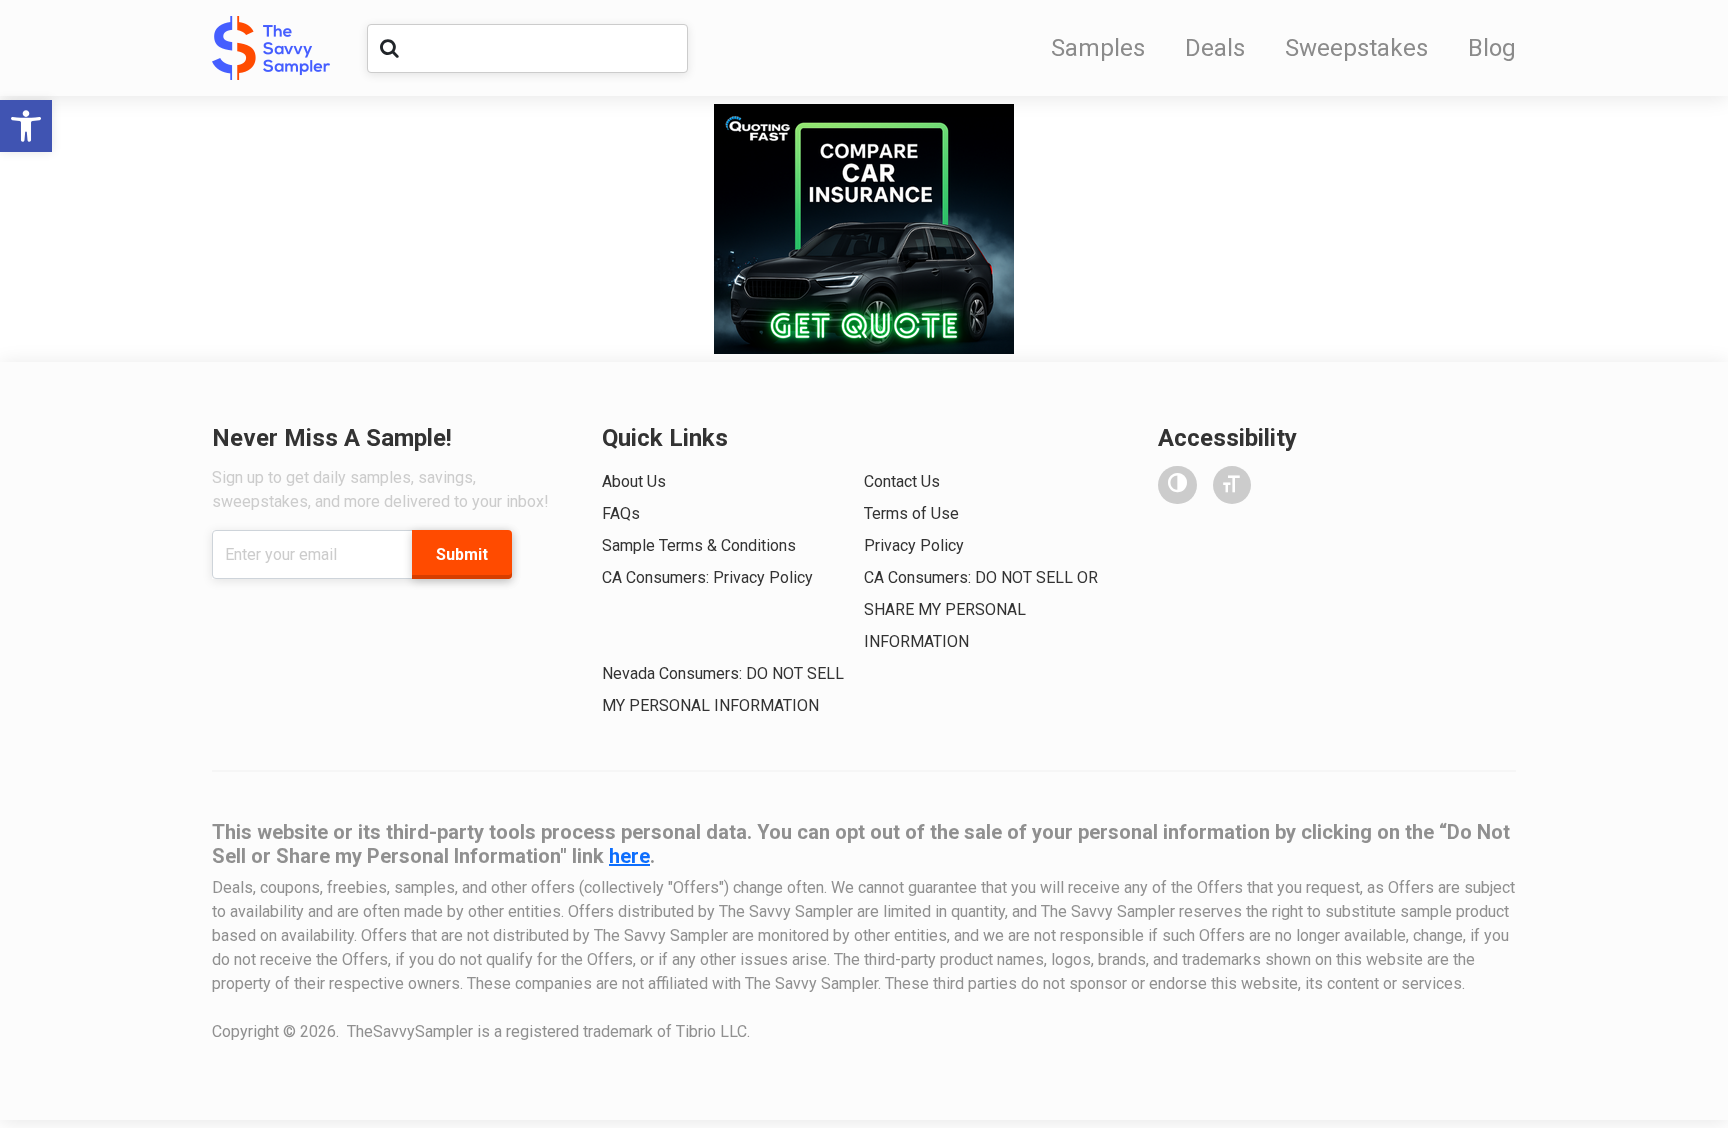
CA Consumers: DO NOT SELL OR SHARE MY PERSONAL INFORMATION (981, 609)
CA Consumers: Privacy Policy (707, 577)
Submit (462, 554)
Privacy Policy (914, 545)
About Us (634, 481)
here (629, 856)
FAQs (621, 513)
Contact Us (902, 481)
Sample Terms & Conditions (699, 545)
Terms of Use (911, 513)
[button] (26, 126)
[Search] (389, 48)
